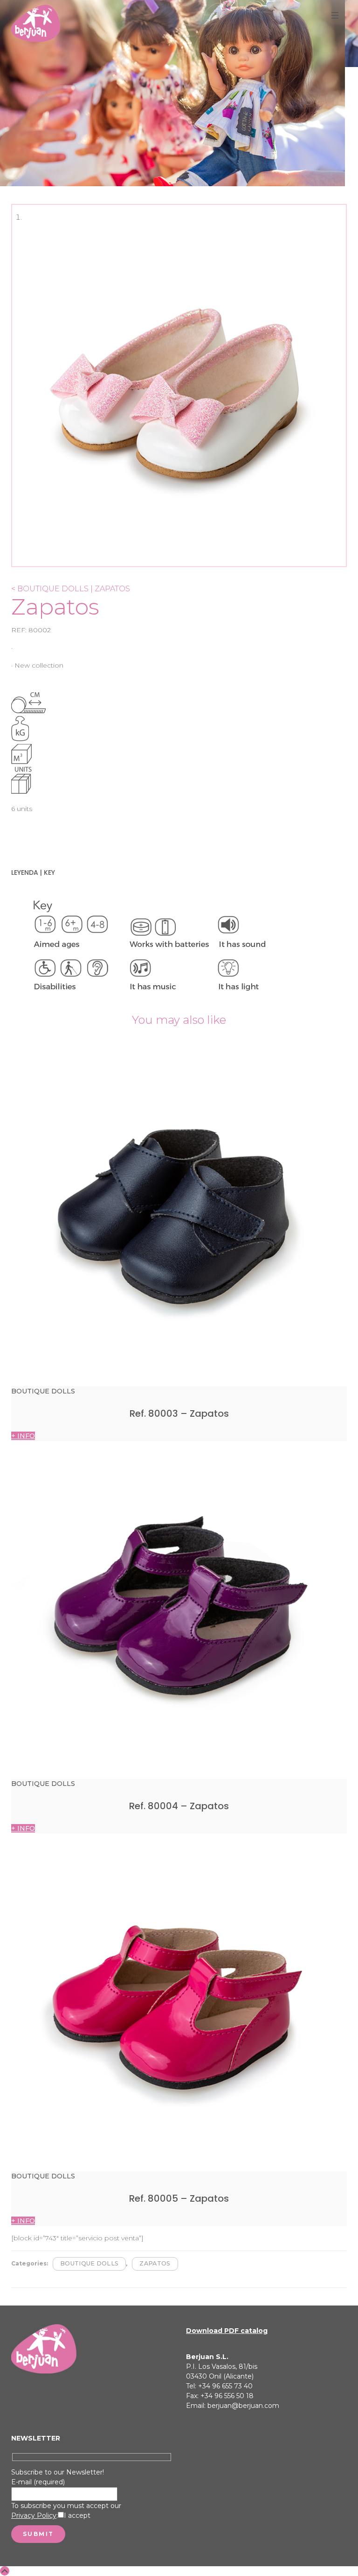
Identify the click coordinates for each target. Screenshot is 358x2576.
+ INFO (23, 1436)
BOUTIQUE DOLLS (89, 2263)
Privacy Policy (34, 2515)
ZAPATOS (155, 2263)
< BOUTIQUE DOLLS (50, 589)
